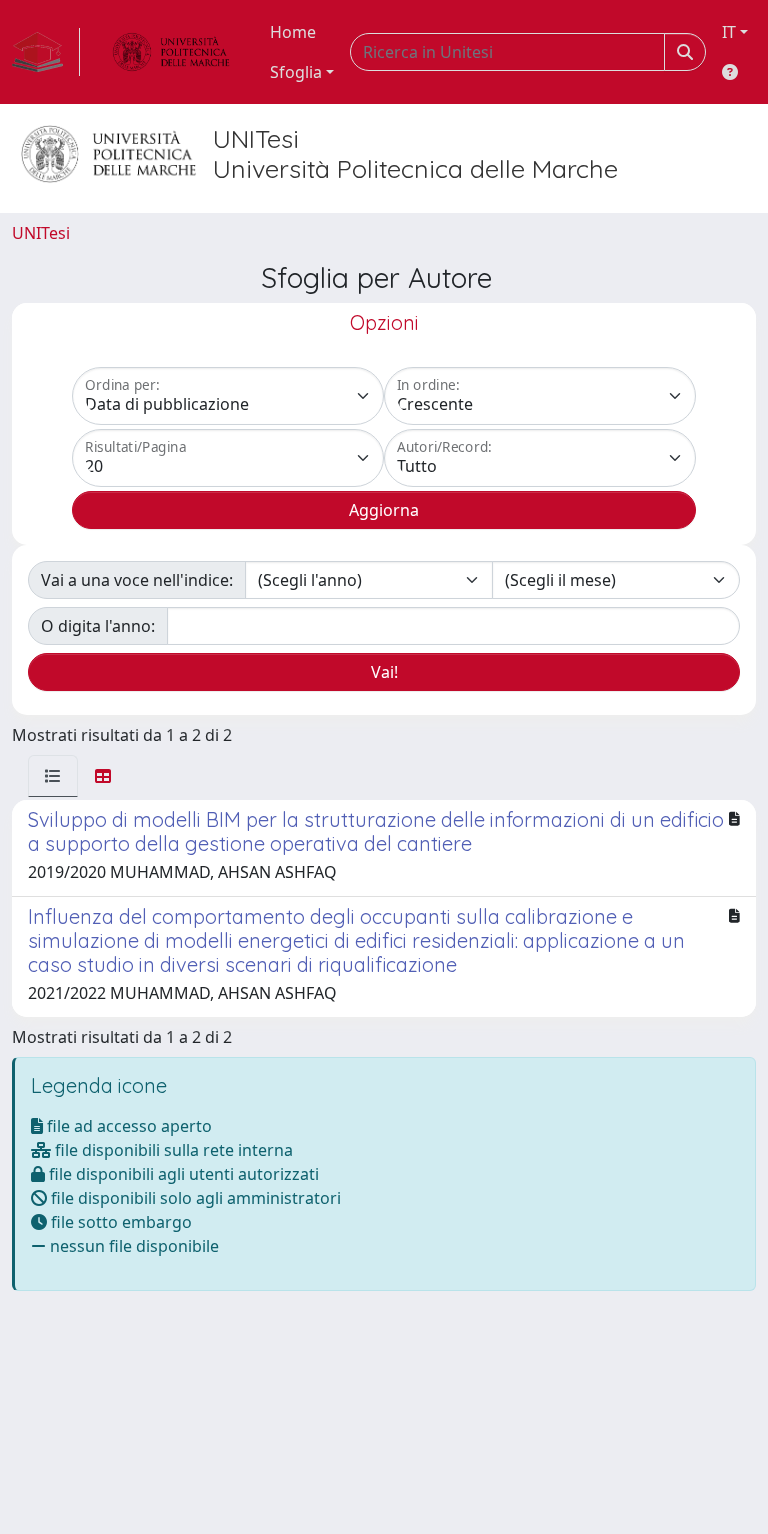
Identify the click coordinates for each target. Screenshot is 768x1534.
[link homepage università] (171, 52)
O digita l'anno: (98, 626)
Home (293, 32)
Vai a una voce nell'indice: (137, 580)
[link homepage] (46, 52)
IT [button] (729, 32)
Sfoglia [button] (296, 72)
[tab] (53, 776)
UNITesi (41, 233)
